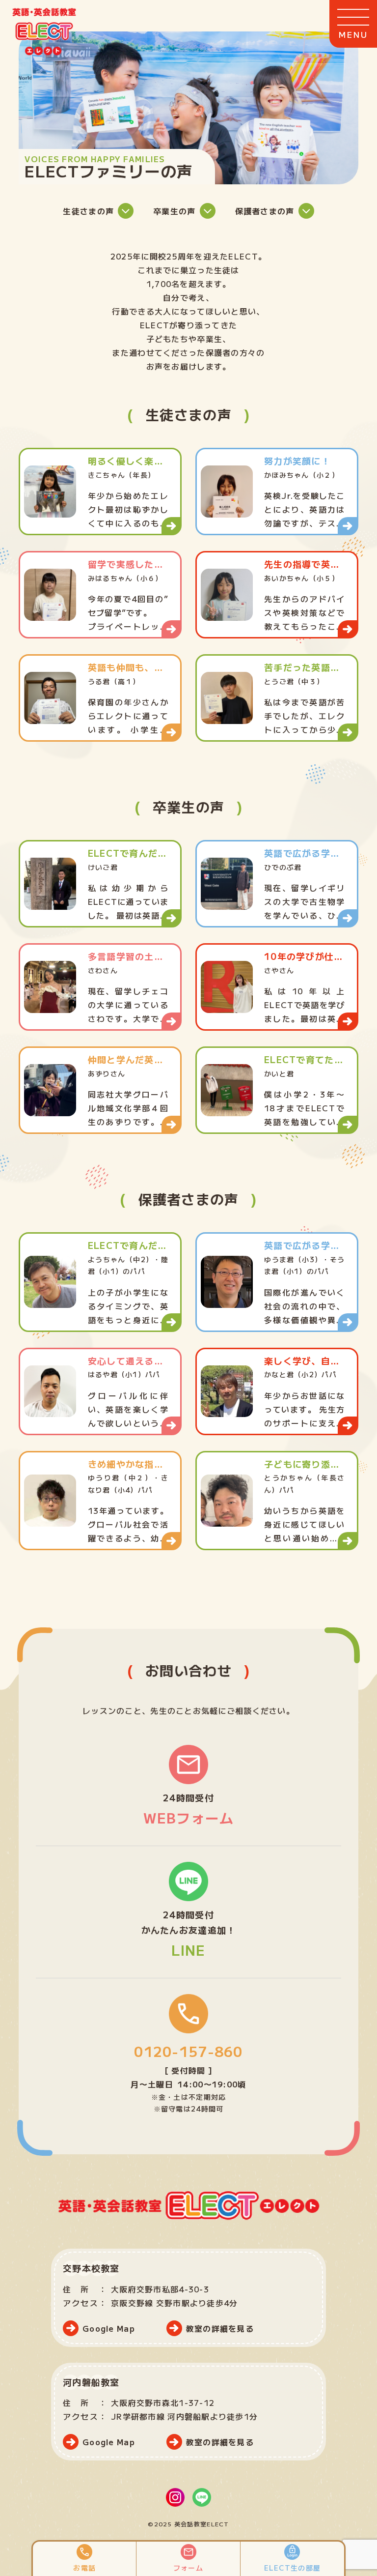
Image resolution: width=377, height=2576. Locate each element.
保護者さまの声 (265, 211)
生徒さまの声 (88, 211)
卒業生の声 (174, 211)
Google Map (109, 2328)
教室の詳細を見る (220, 2328)
